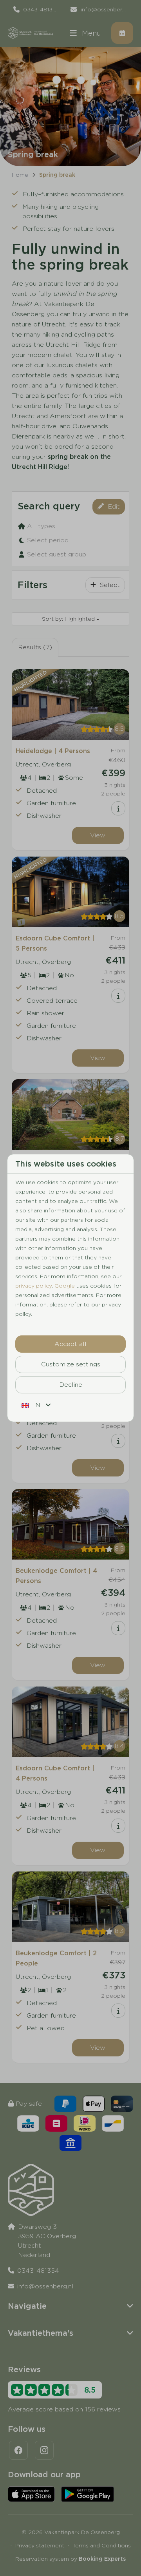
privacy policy (33, 1286)
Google (65, 1286)
